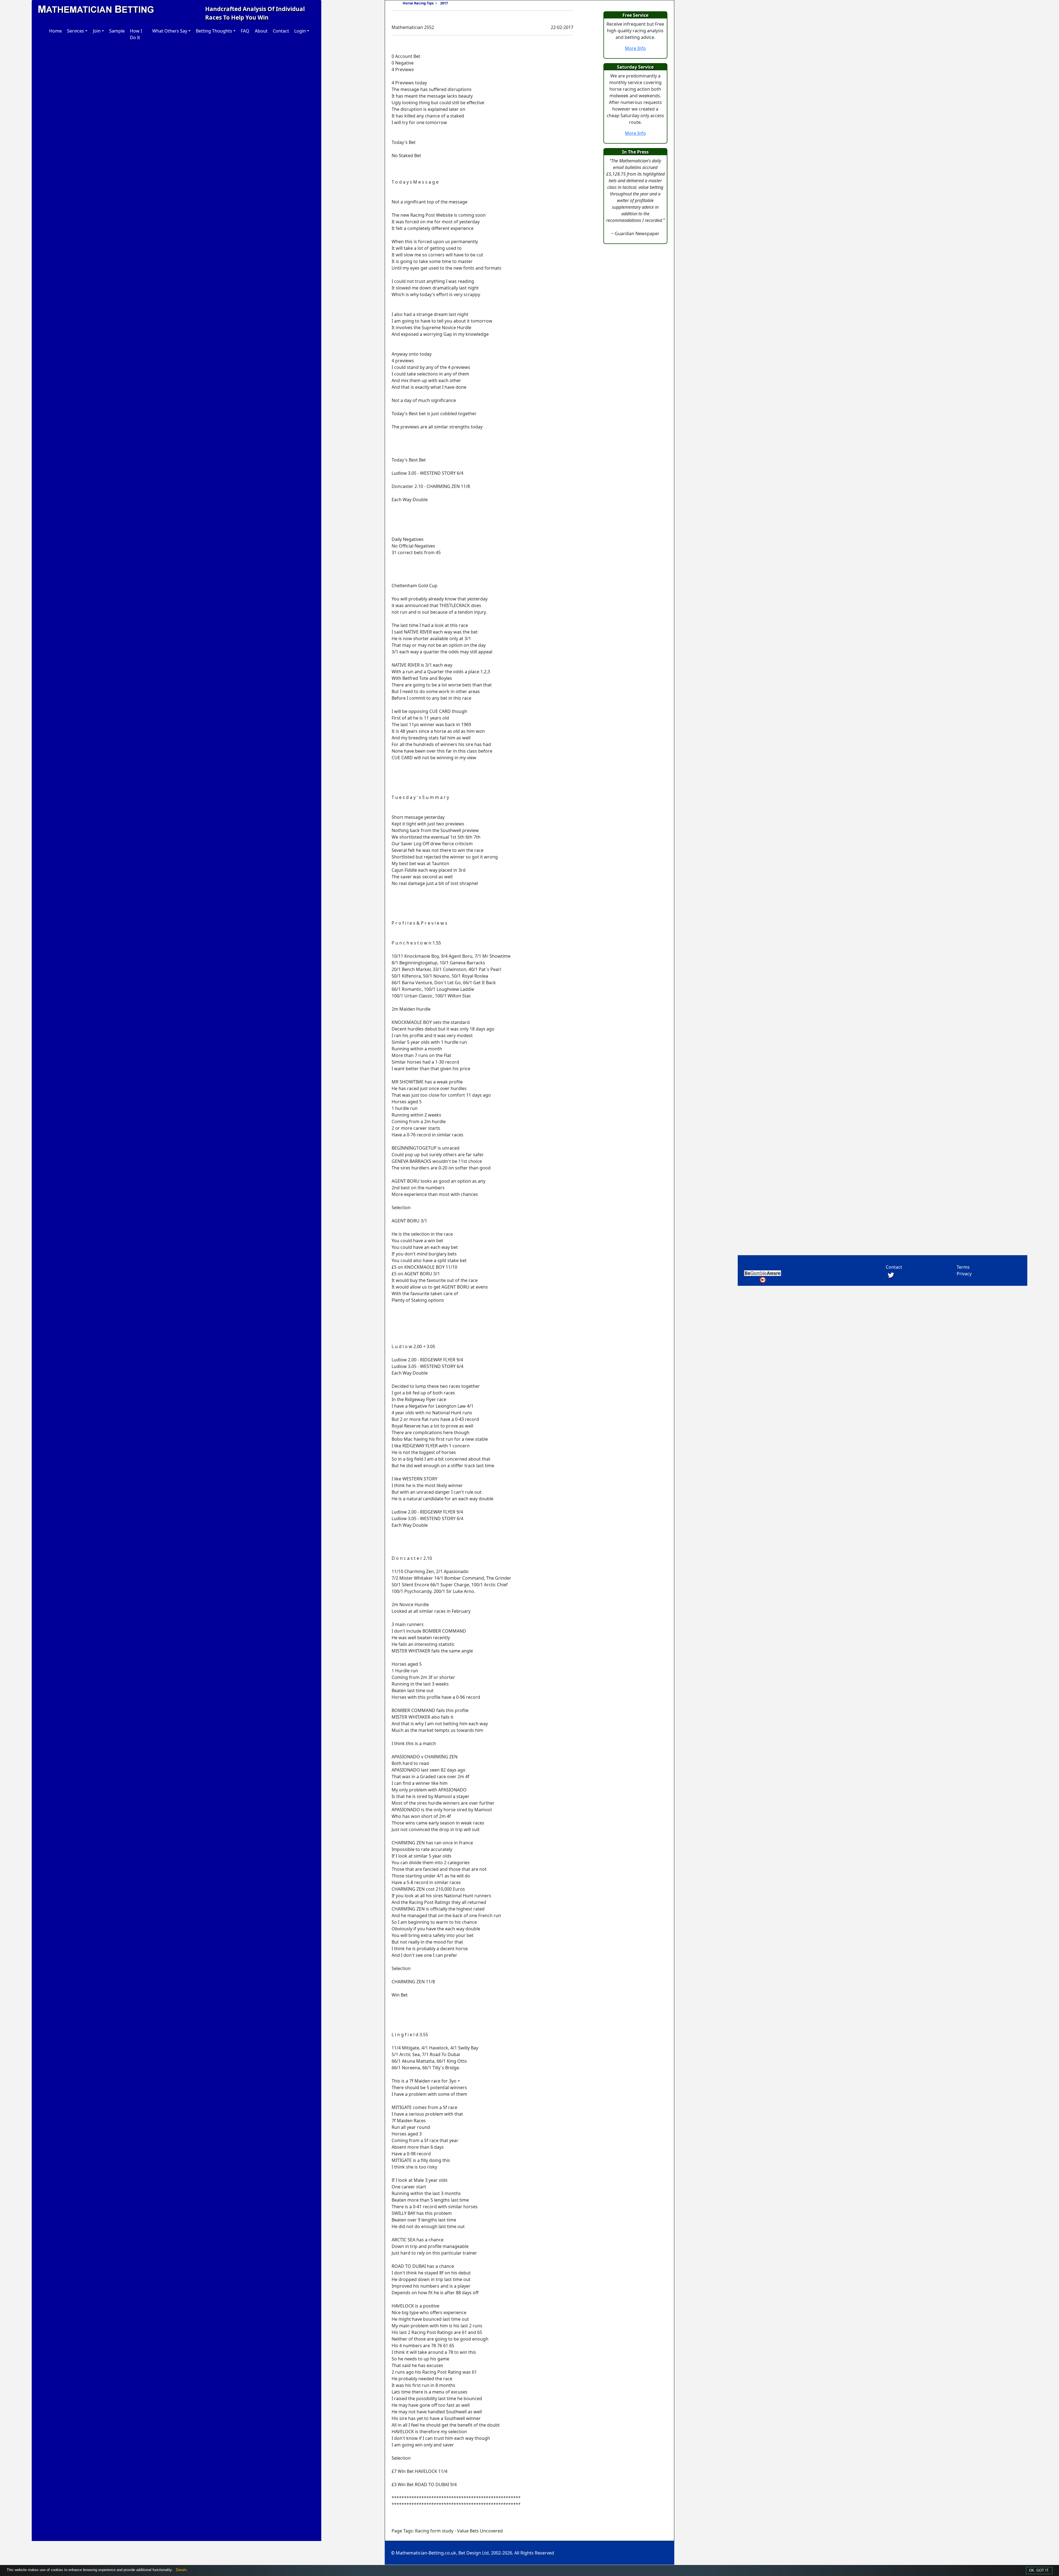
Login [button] (300, 31)
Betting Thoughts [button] (214, 31)
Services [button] (76, 31)
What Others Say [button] (170, 31)
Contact (281, 31)
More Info (635, 48)
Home (55, 31)
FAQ (245, 31)
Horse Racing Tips (418, 3)
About (261, 31)
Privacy (964, 1274)
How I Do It (136, 34)
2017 (444, 3)
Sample (117, 31)
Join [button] (97, 31)
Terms (963, 1267)
